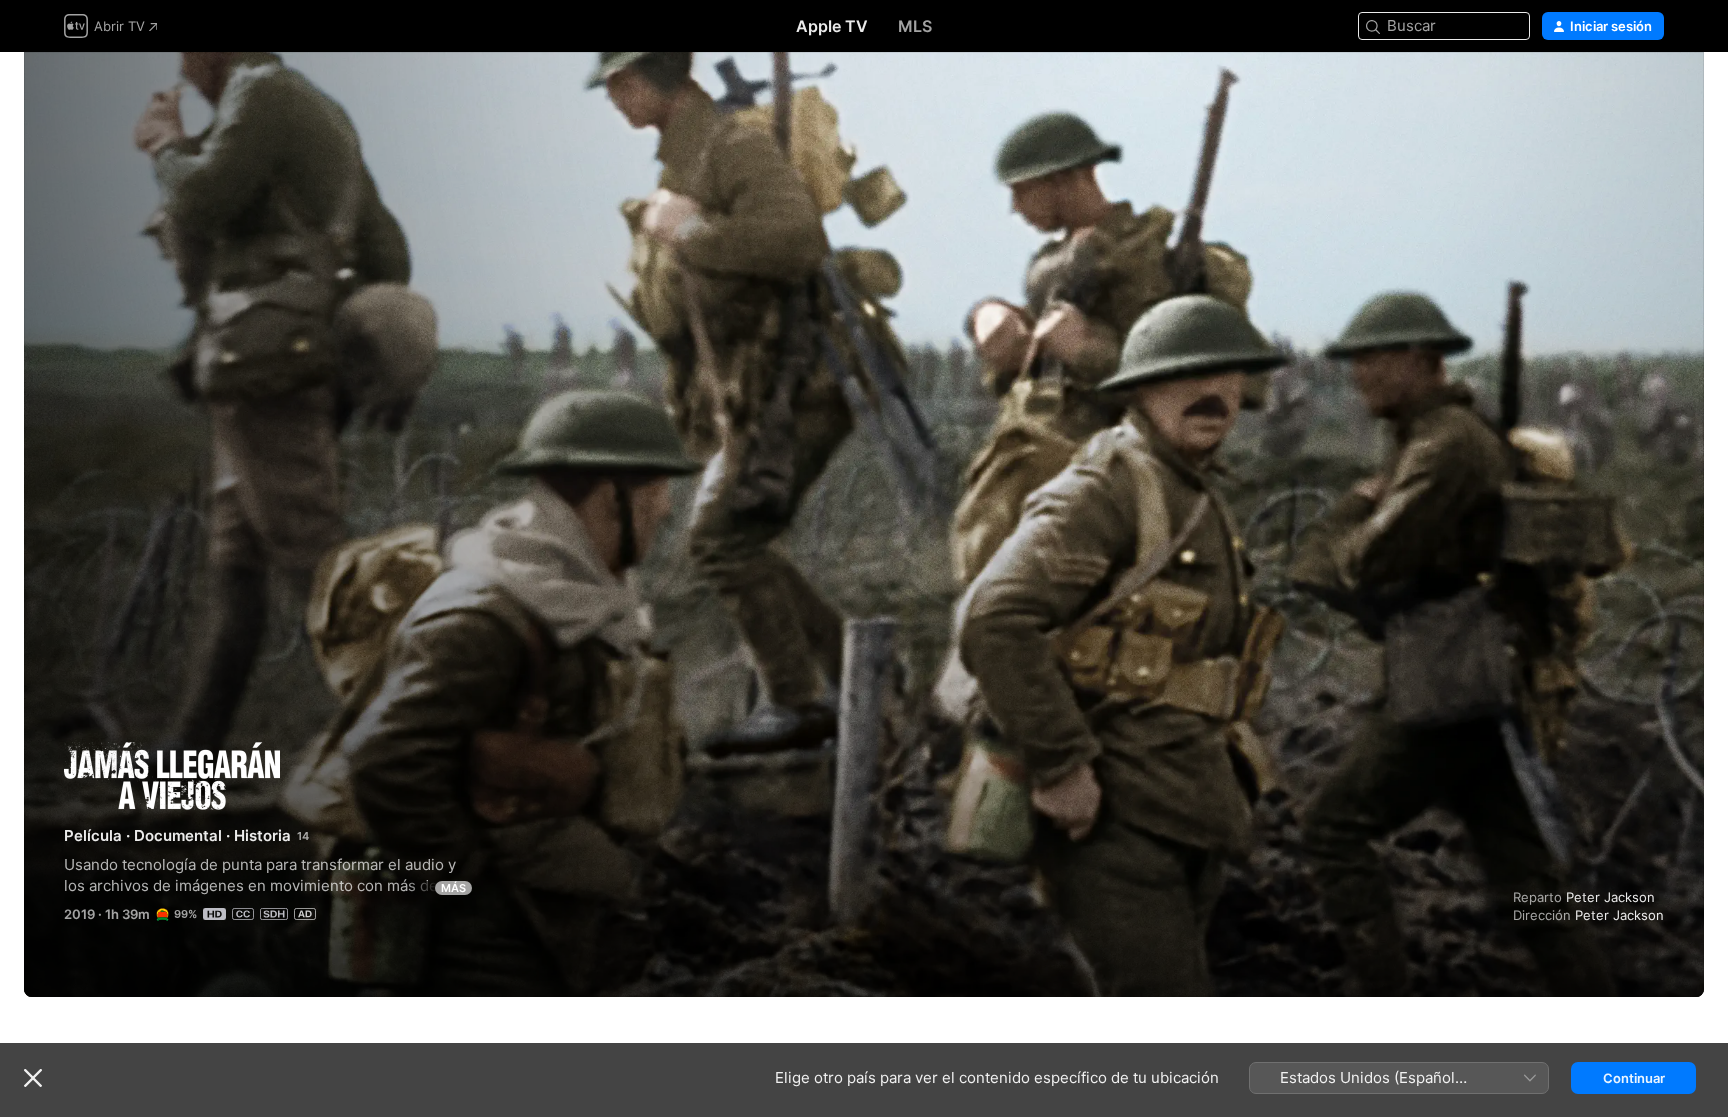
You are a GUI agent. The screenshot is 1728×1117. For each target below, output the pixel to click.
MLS (915, 26)
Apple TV (832, 26)
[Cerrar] (33, 1078)
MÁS (453, 888)
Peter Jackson (1610, 897)
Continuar (1634, 1078)
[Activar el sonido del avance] (1650, 91)
